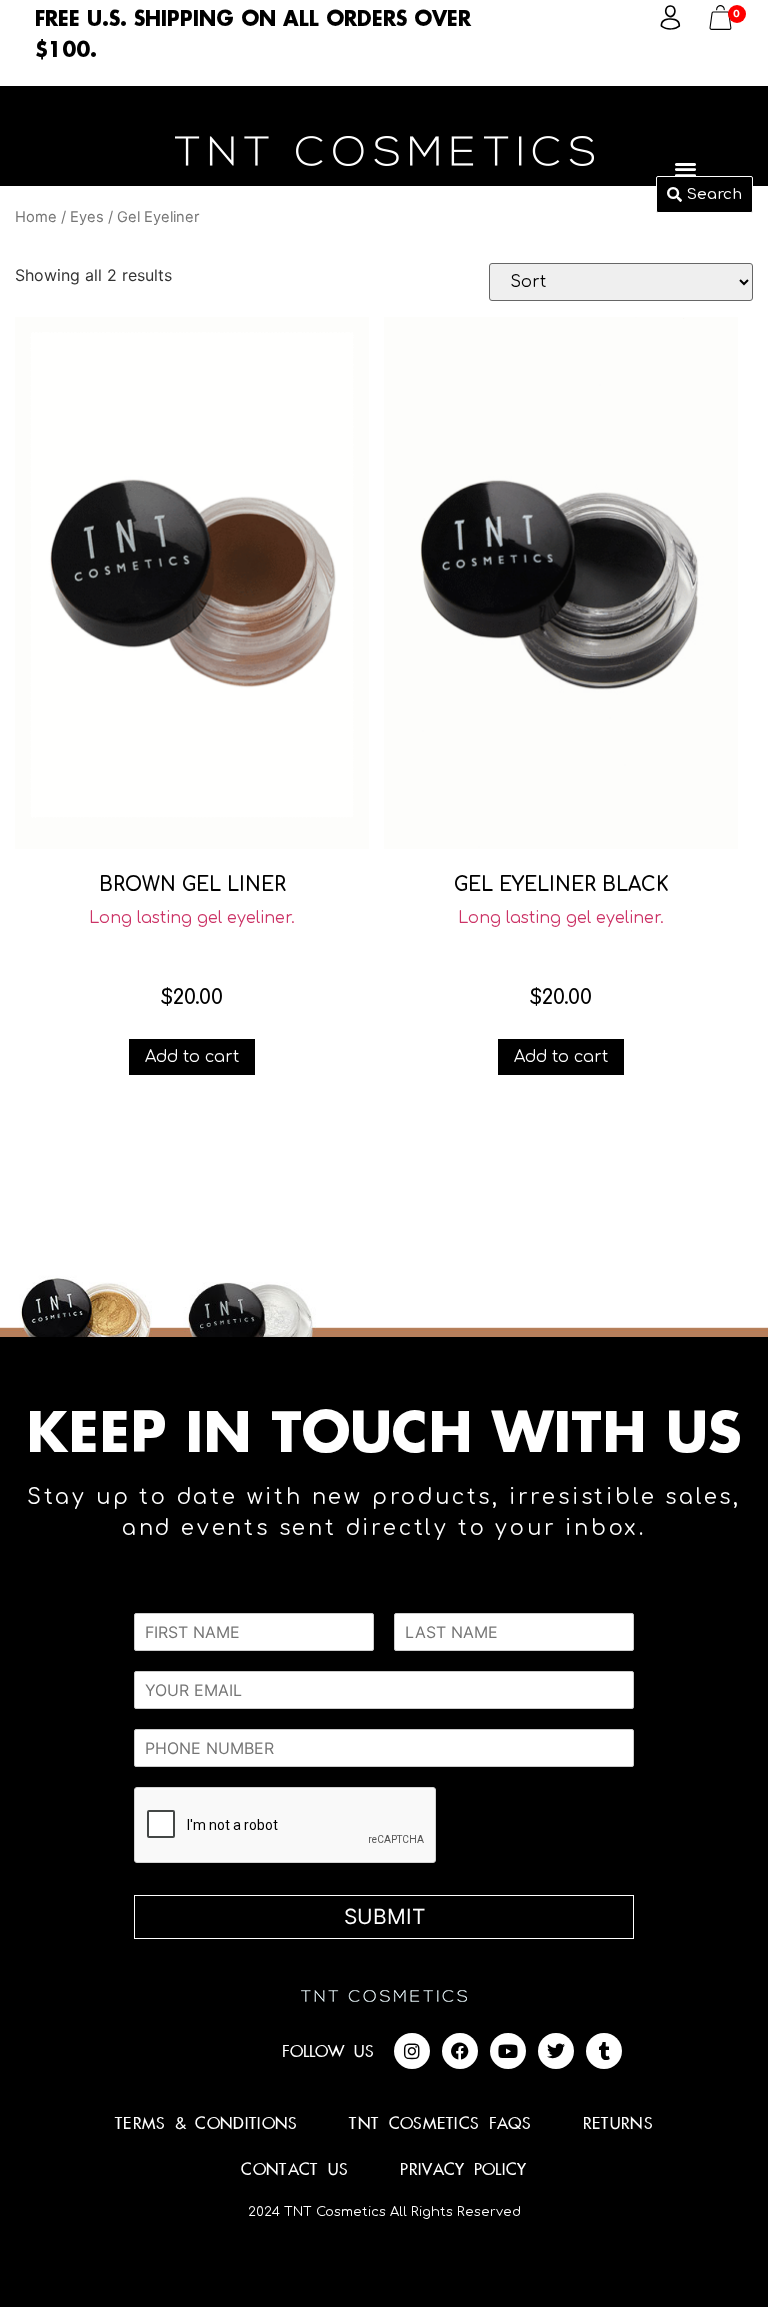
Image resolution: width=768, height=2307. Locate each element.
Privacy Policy (463, 2170)
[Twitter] (556, 2051)
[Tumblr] (604, 2051)
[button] (686, 168)
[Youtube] (508, 2051)
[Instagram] (412, 2051)
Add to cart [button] (192, 1057)
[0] (720, 24)
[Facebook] (460, 2051)
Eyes (87, 217)
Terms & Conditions (206, 2124)
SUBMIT (384, 1916)
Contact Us (294, 2170)
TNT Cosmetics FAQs (439, 2124)
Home (36, 217)
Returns (618, 2124)
